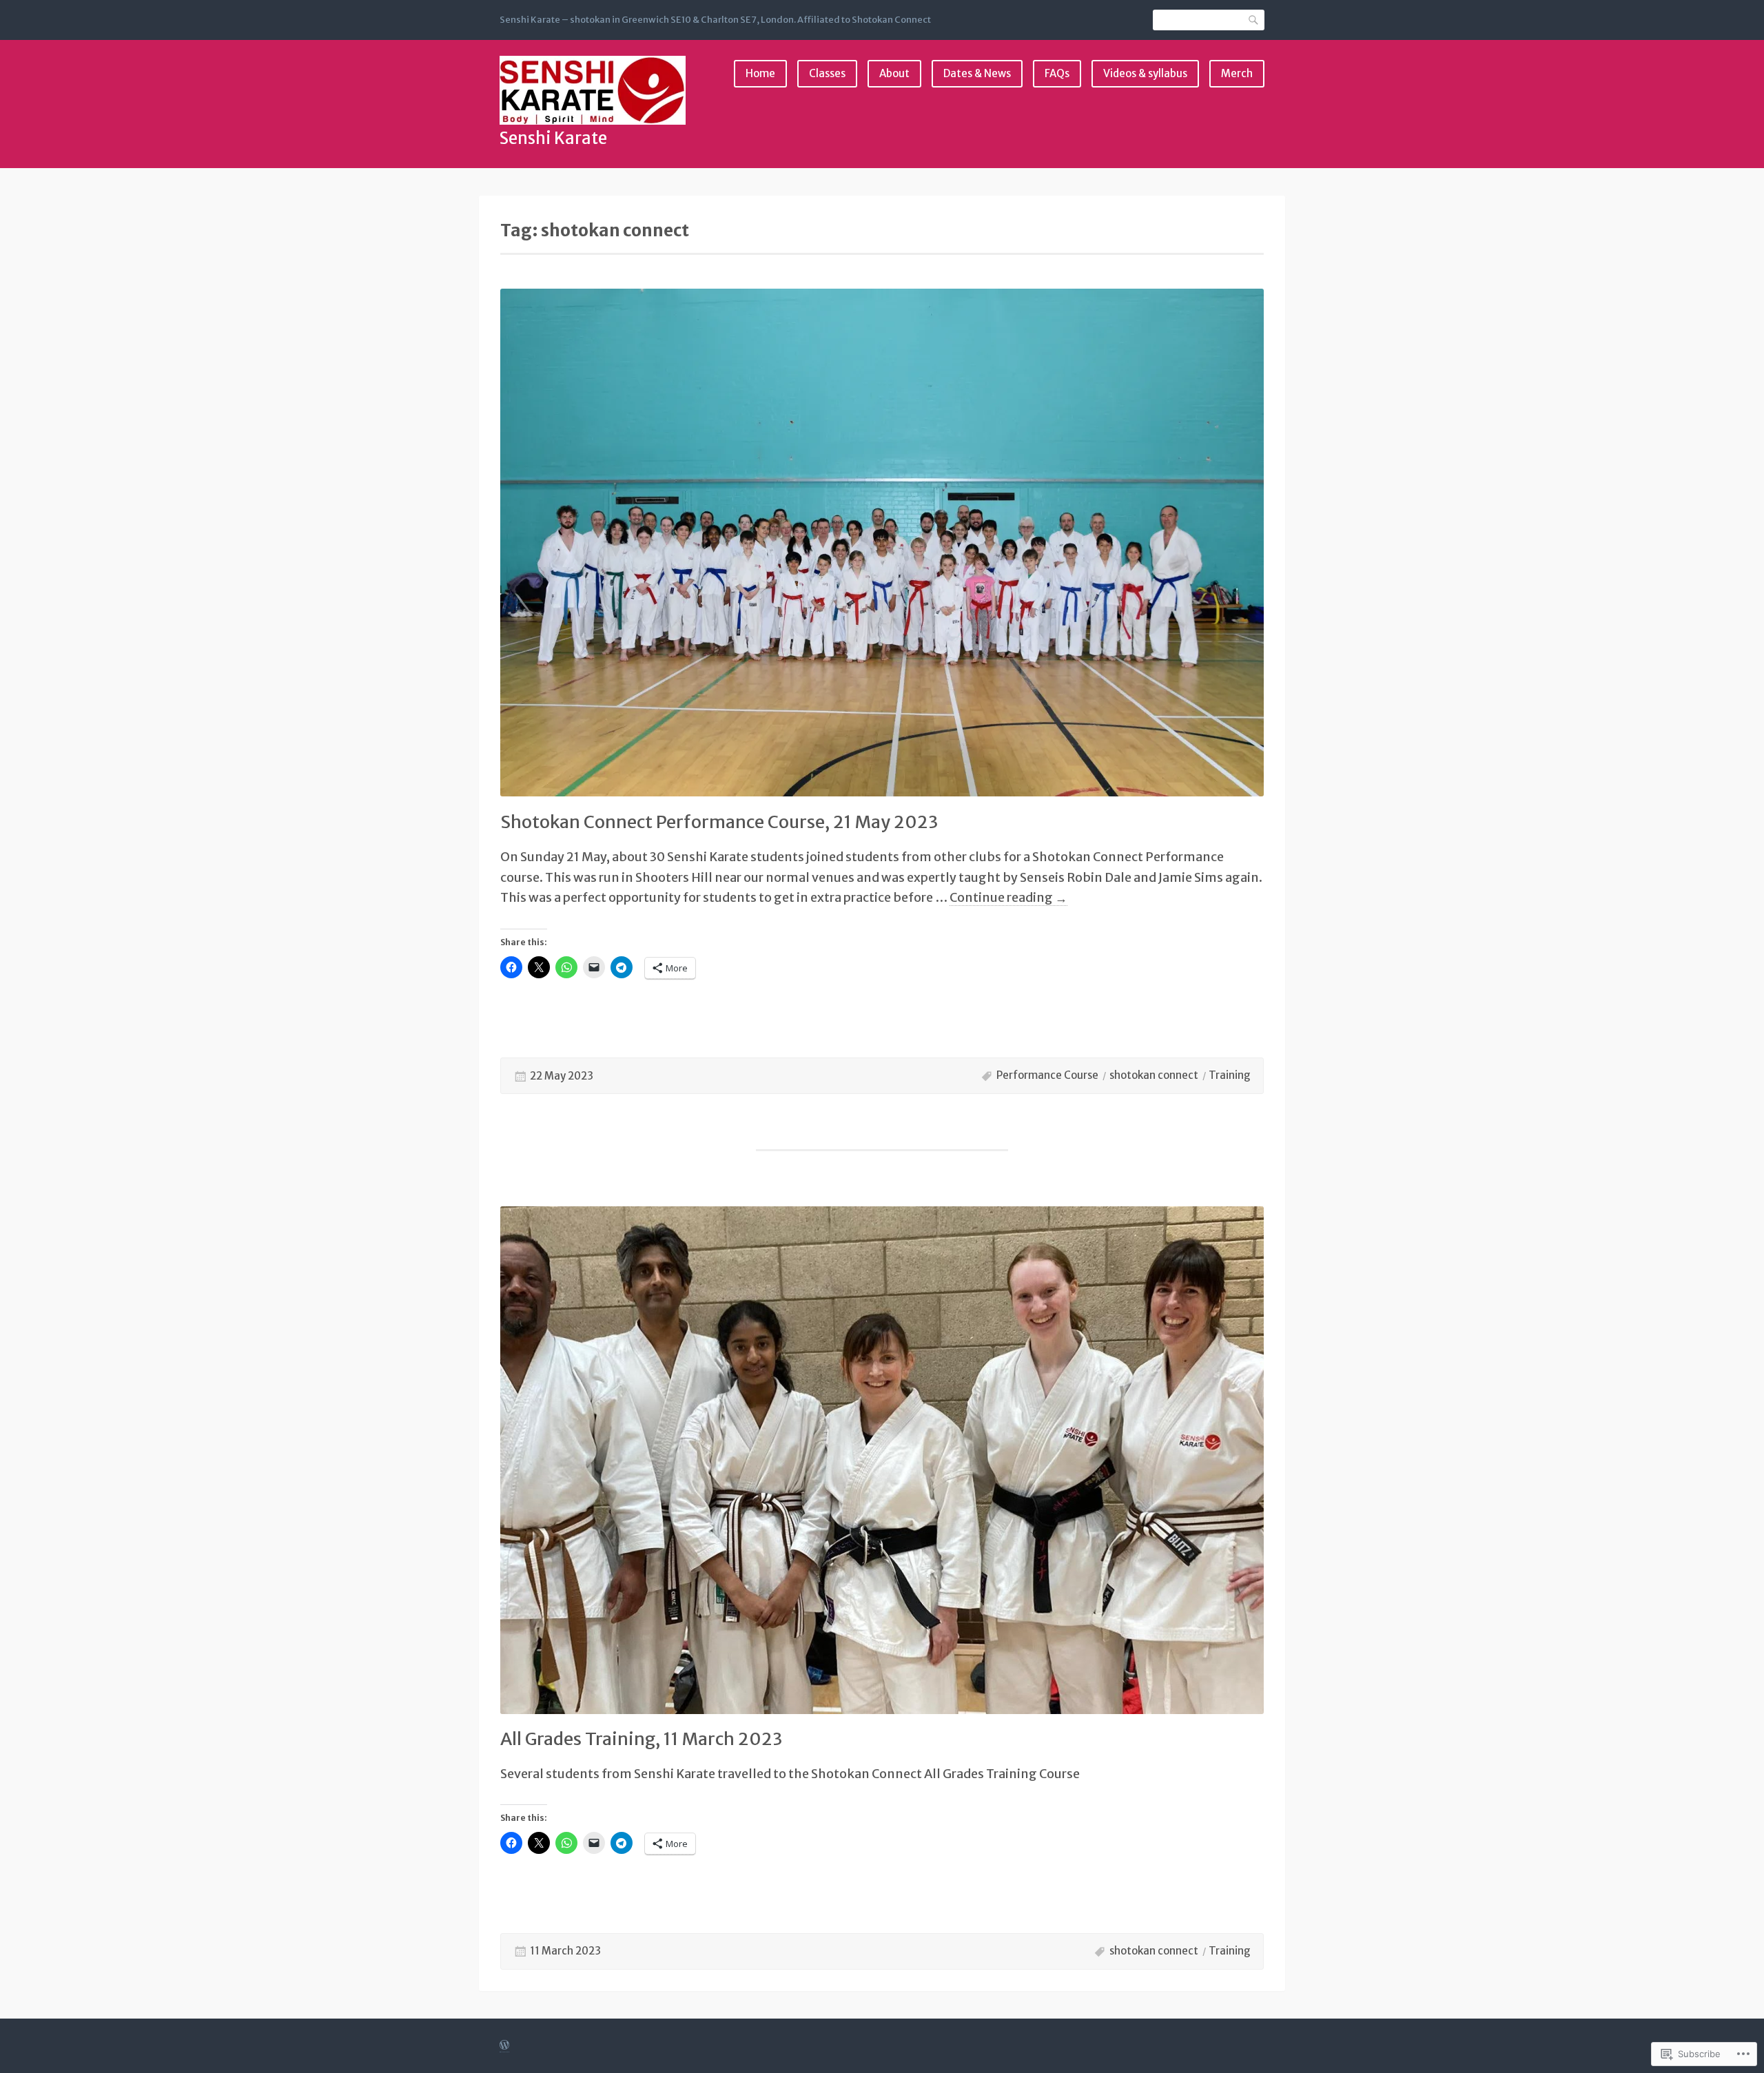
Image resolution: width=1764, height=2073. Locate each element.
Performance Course (1047, 1075)
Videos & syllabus (1145, 73)
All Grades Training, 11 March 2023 (641, 1739)
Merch (1237, 73)
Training (1230, 1075)
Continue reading (1008, 898)
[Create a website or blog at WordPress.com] (504, 2046)
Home (760, 73)
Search (1254, 20)
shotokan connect (1154, 1075)
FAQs (1057, 73)
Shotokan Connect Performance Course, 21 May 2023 (719, 822)
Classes (827, 73)
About (894, 73)
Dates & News (977, 73)
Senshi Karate (553, 138)
